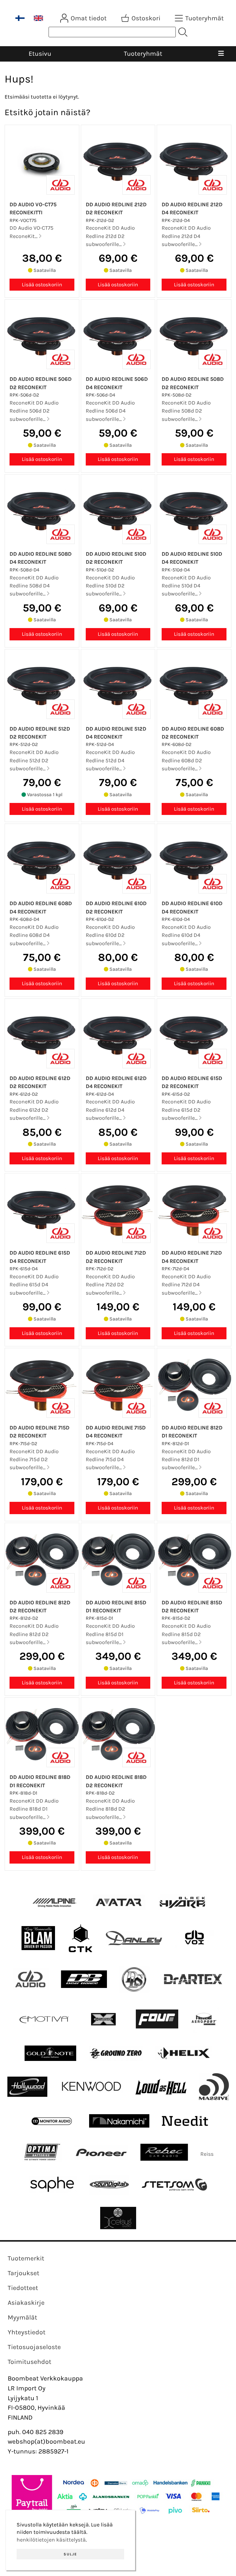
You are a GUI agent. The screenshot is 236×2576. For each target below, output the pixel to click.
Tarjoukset (24, 2273)
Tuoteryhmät (143, 54)
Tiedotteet (23, 2288)
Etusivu (40, 54)
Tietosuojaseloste (34, 2347)
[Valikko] (221, 54)
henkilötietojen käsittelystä (51, 2540)
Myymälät (22, 2317)
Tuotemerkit (26, 2258)
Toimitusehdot (29, 2362)
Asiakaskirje (26, 2303)
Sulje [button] (70, 2554)
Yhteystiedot (27, 2332)
